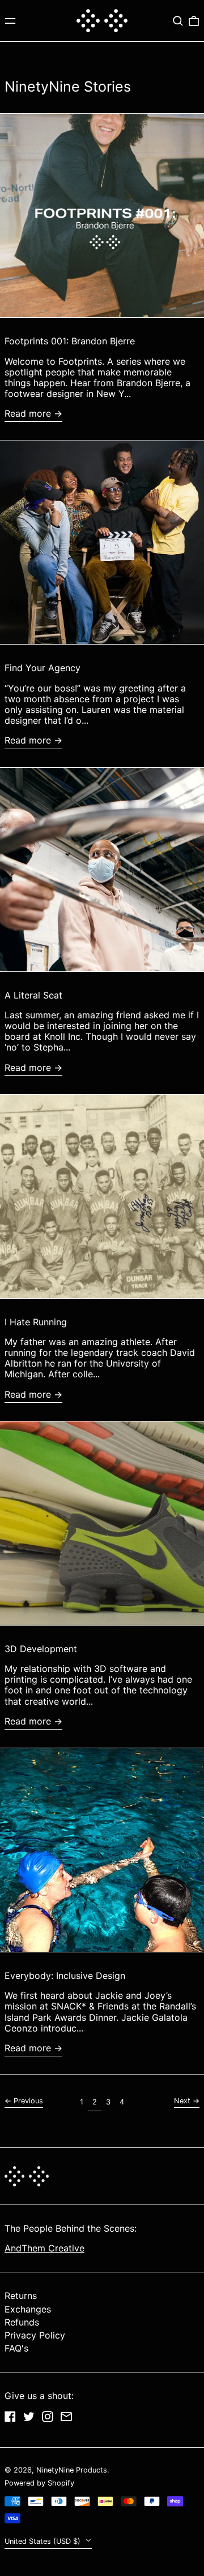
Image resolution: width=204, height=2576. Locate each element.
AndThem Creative (44, 2248)
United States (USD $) (44, 2541)
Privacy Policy (35, 2335)
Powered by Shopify (39, 2483)
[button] (178, 21)
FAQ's (16, 2348)
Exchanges (28, 2309)
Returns (21, 2296)
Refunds (22, 2322)
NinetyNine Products (72, 2470)
